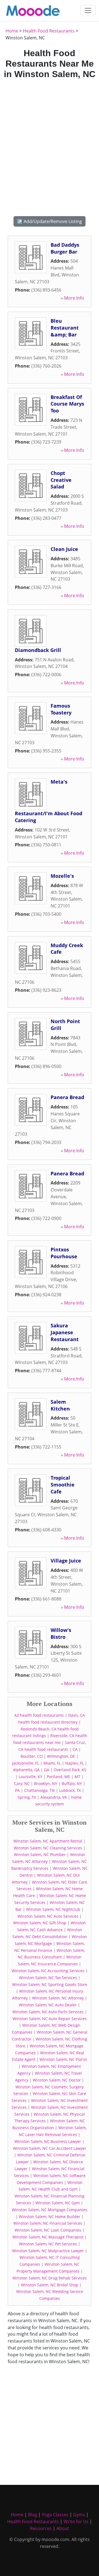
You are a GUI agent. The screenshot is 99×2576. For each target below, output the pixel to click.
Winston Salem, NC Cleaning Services (48, 1848)
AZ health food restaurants (39, 1715)
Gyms (79, 2515)
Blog (33, 2515)
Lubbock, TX (70, 1790)
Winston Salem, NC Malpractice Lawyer (48, 2251)
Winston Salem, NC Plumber (40, 1854)
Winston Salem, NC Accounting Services (48, 1971)
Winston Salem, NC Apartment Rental (48, 1841)
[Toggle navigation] (88, 10)
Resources (41, 2528)
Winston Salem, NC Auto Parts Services (48, 2012)
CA (75, 1749)
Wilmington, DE (61, 1756)
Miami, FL (52, 1763)
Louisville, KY (31, 1777)
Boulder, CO (32, 1756)
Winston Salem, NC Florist (63, 2059)
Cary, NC (22, 1783)
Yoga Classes (55, 2515)
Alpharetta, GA (26, 1770)
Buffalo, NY (72, 1783)
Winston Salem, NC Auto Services (48, 1916)
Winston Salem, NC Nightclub (53, 1909)
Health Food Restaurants (49, 31)
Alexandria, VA (54, 1797)
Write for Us (76, 2521)
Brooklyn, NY (46, 1783)
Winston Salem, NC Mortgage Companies (50, 2210)
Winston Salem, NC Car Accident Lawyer (50, 2148)
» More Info (72, 298)
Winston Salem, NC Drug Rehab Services (50, 2278)
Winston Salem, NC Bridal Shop (50, 2285)
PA (17, 1790)
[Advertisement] (50, 147)
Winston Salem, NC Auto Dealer (48, 2005)
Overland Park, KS (70, 1770)
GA (47, 1770)
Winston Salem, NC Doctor (57, 2080)
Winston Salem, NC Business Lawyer (48, 2141)
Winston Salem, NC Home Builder (50, 2217)
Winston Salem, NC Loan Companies (48, 2230)
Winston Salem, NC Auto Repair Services (50, 2019)
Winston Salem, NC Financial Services (48, 2223)
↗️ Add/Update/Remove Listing (50, 221)
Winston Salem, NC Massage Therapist (48, 2237)
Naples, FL (75, 1763)
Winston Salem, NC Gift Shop (40, 1923)
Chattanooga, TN (39, 1790)
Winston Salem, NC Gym (58, 2203)
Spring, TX (27, 1797)
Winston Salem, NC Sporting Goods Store (50, 1984)
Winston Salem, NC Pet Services (48, 2244)
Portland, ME (58, 1777)
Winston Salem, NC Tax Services (48, 1978)
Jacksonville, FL (26, 1763)
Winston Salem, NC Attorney (58, 1998)
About (63, 2528)
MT (77, 1777)
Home (12, 31)
